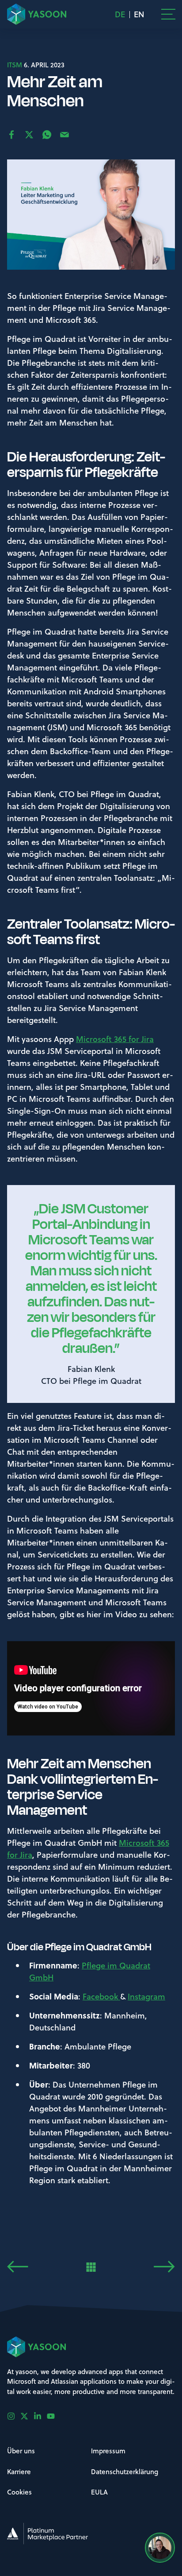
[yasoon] (37, 14)
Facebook (101, 1996)
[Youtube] (53, 2416)
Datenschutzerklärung (125, 2471)
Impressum (108, 2451)
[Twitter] (27, 2416)
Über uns (21, 2451)
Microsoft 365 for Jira (115, 1039)
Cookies (19, 2492)
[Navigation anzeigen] (168, 14)
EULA (99, 2492)
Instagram (146, 1996)
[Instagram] (14, 2416)
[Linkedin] (40, 2416)
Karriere (19, 2471)
